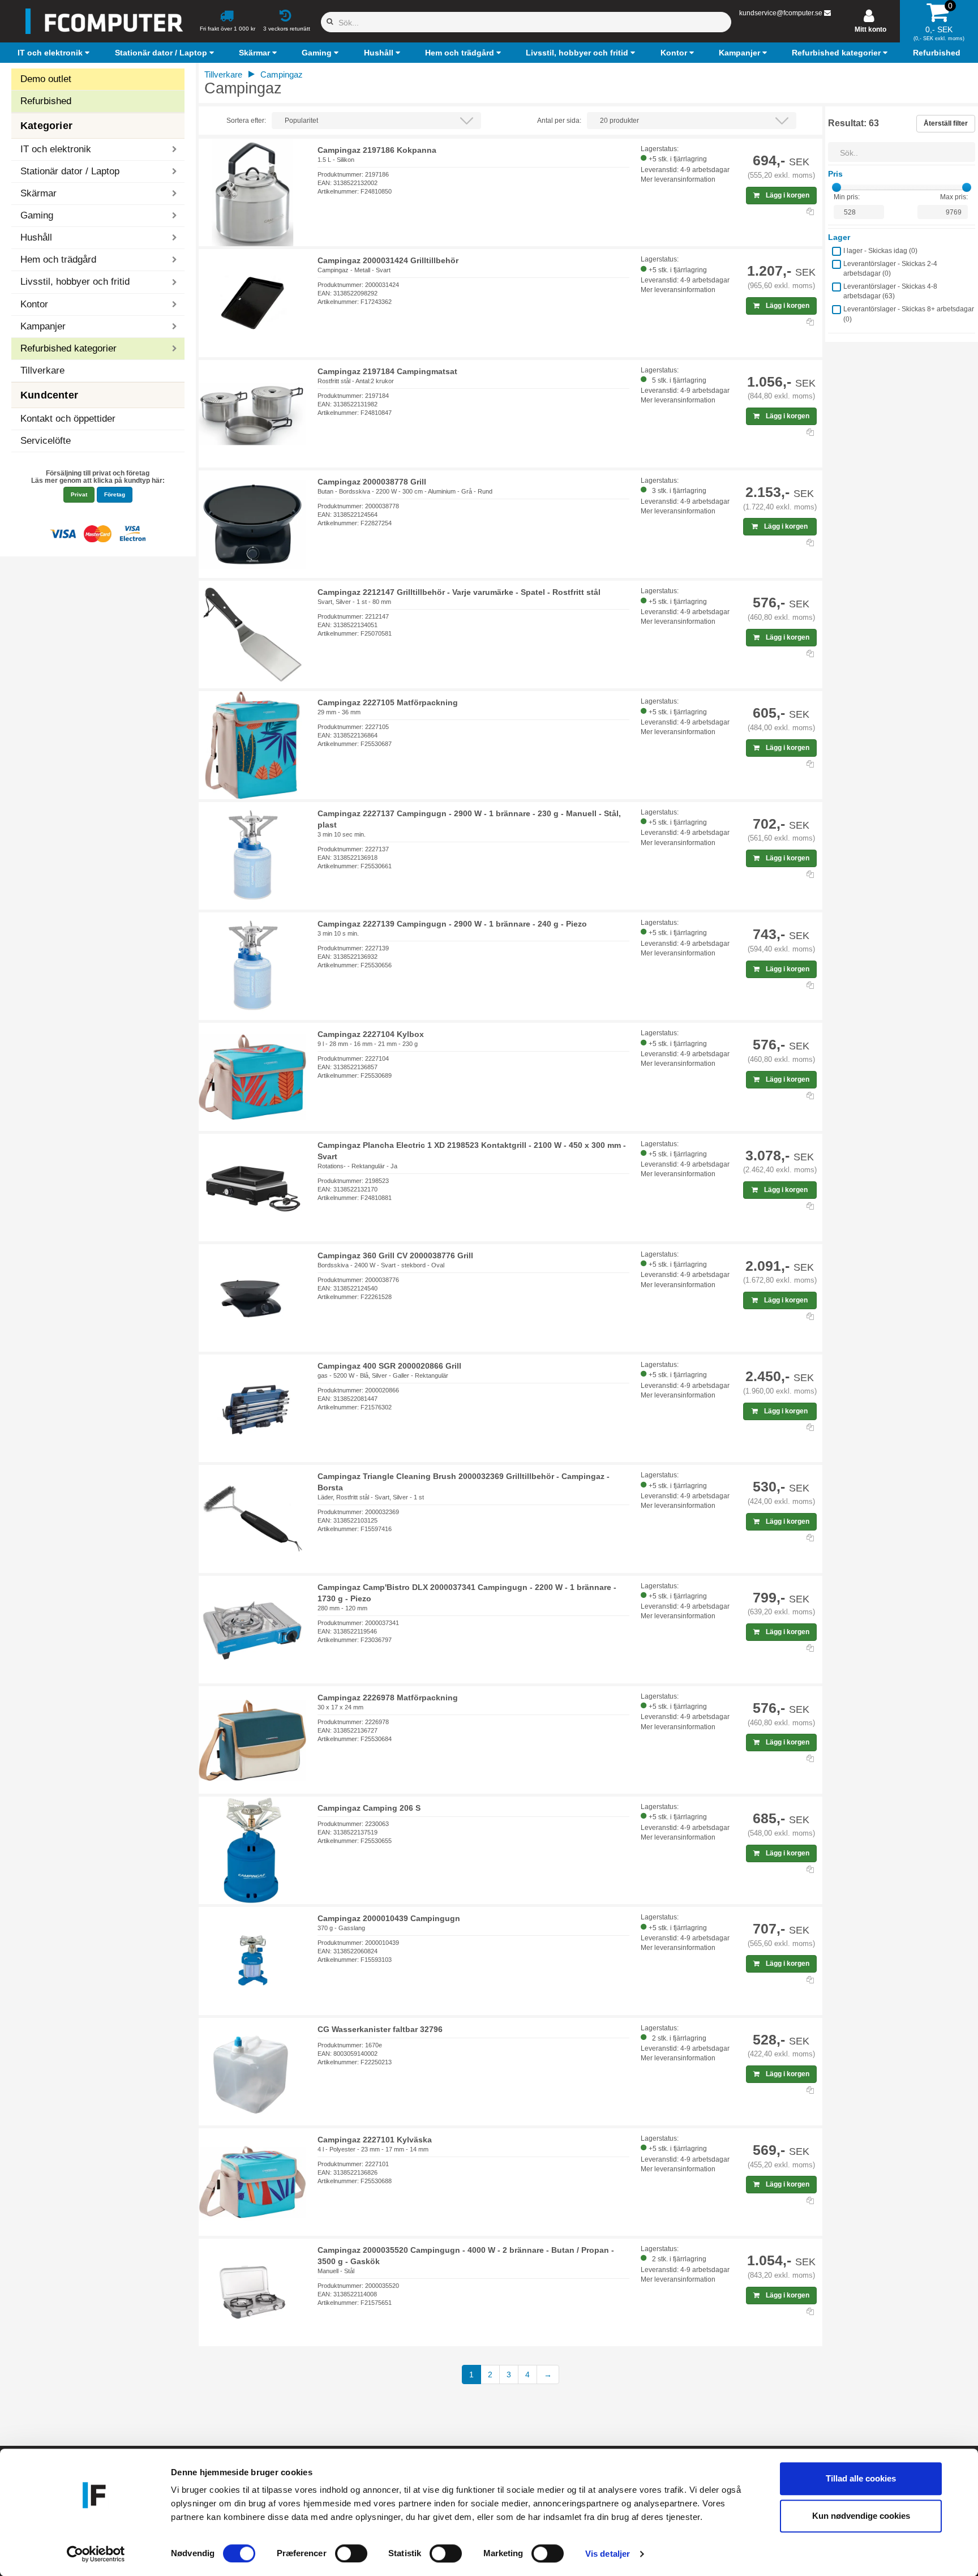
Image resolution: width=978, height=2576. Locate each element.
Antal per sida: (559, 121)
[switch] (351, 2553)
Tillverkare (42, 370)
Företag (115, 494)
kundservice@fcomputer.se (781, 13)
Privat (79, 494)
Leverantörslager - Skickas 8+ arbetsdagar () (909, 314)
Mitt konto (870, 29)
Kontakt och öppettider (68, 419)
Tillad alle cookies (861, 2478)
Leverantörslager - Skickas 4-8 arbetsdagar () (890, 291)
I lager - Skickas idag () (880, 251)
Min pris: (847, 197)
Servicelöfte (46, 441)
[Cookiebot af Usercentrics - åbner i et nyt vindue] (96, 2554)
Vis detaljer (608, 2554)
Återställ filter (946, 123)
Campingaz (282, 74)
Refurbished (46, 101)
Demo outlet (46, 79)
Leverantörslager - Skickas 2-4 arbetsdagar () (890, 269)
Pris (835, 174)
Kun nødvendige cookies (861, 2516)
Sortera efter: (246, 121)
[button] (55, 53)
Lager (839, 237)
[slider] (837, 187)
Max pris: (954, 197)
